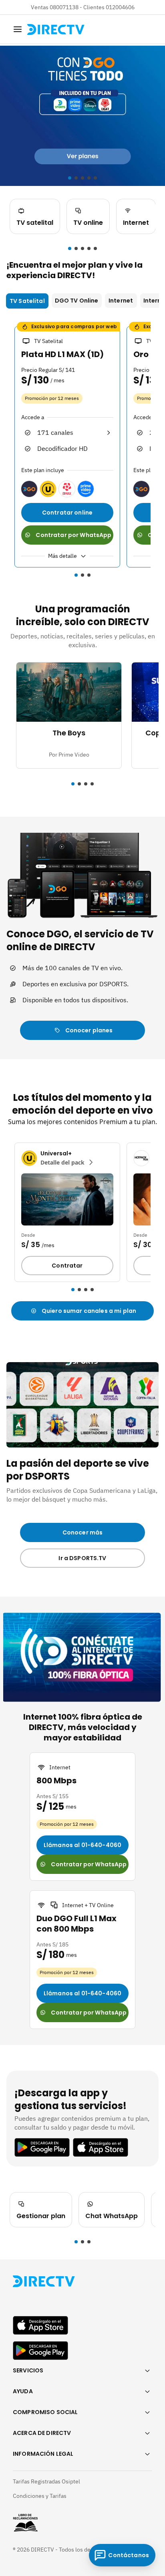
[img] (18, 29)
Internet (121, 301)
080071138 (64, 7)
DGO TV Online (77, 301)
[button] (70, 248)
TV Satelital (27, 301)
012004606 (120, 7)
